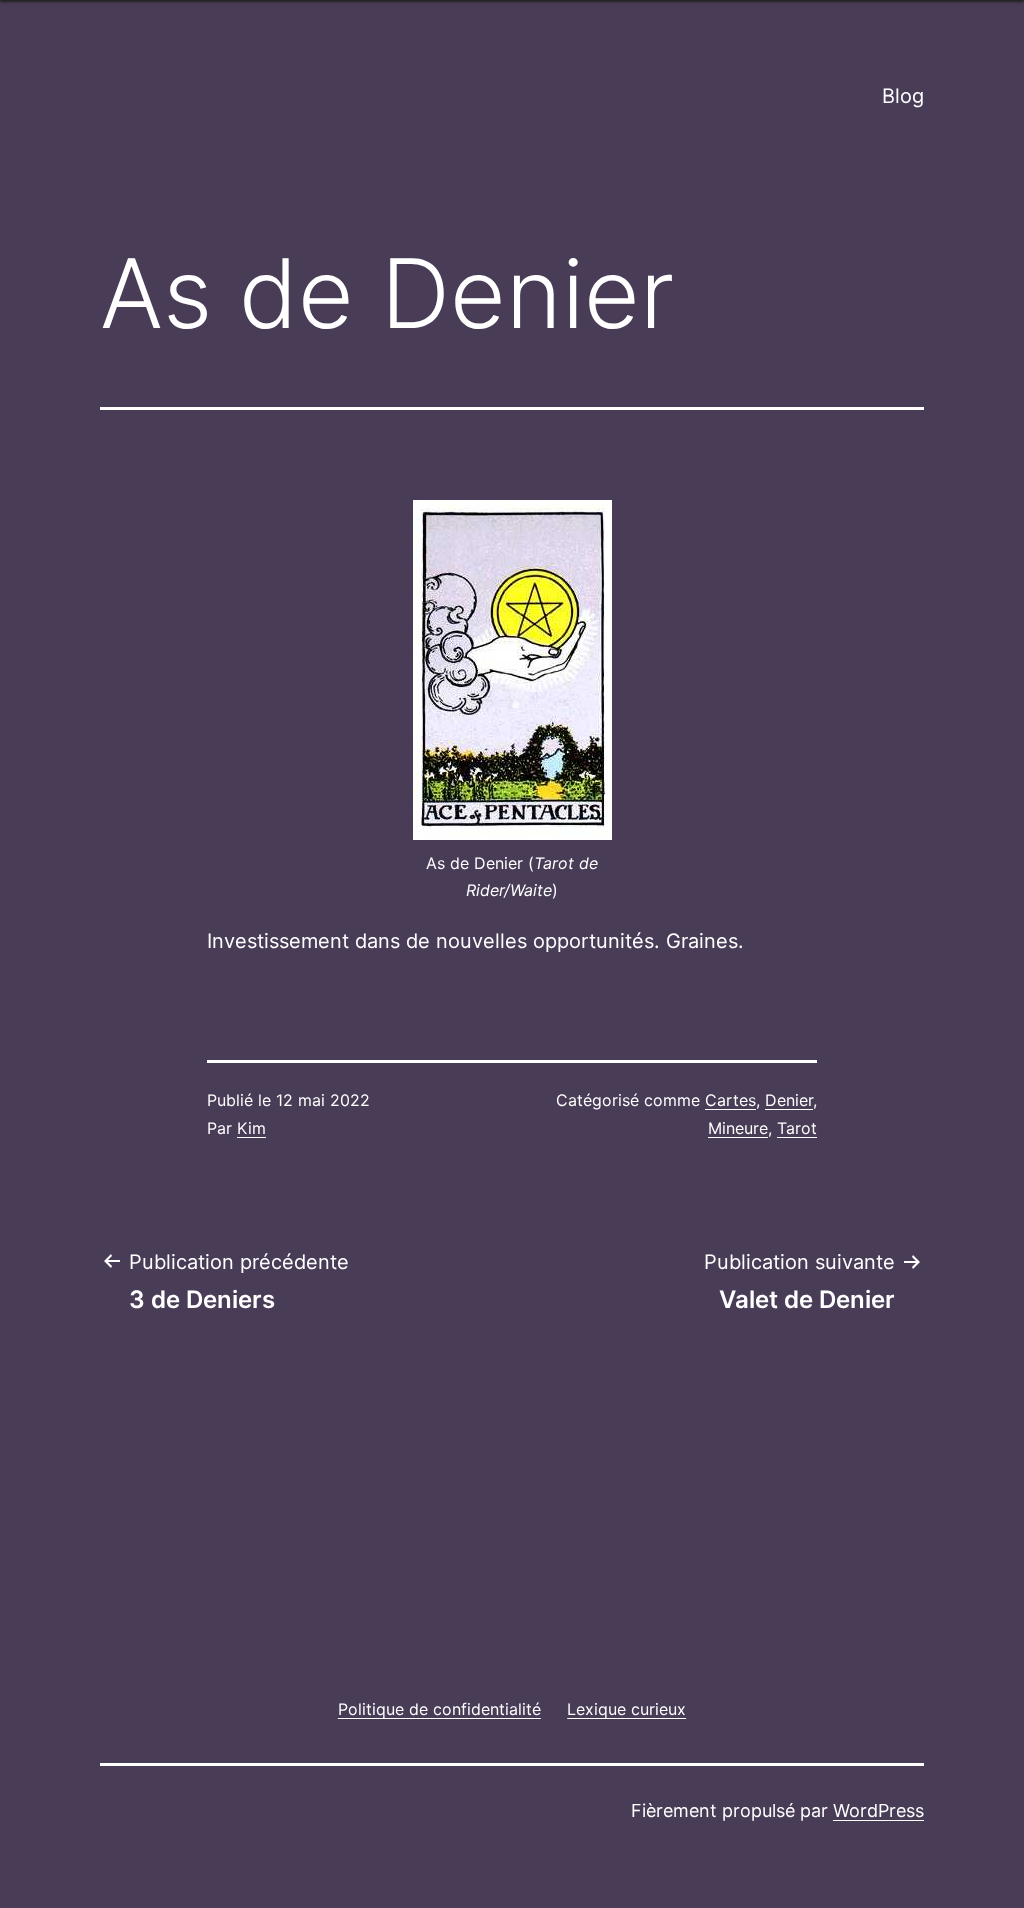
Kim (251, 1128)
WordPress (878, 1810)
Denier (789, 1100)
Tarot (797, 1128)
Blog (903, 96)
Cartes (730, 1100)
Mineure (738, 1128)
